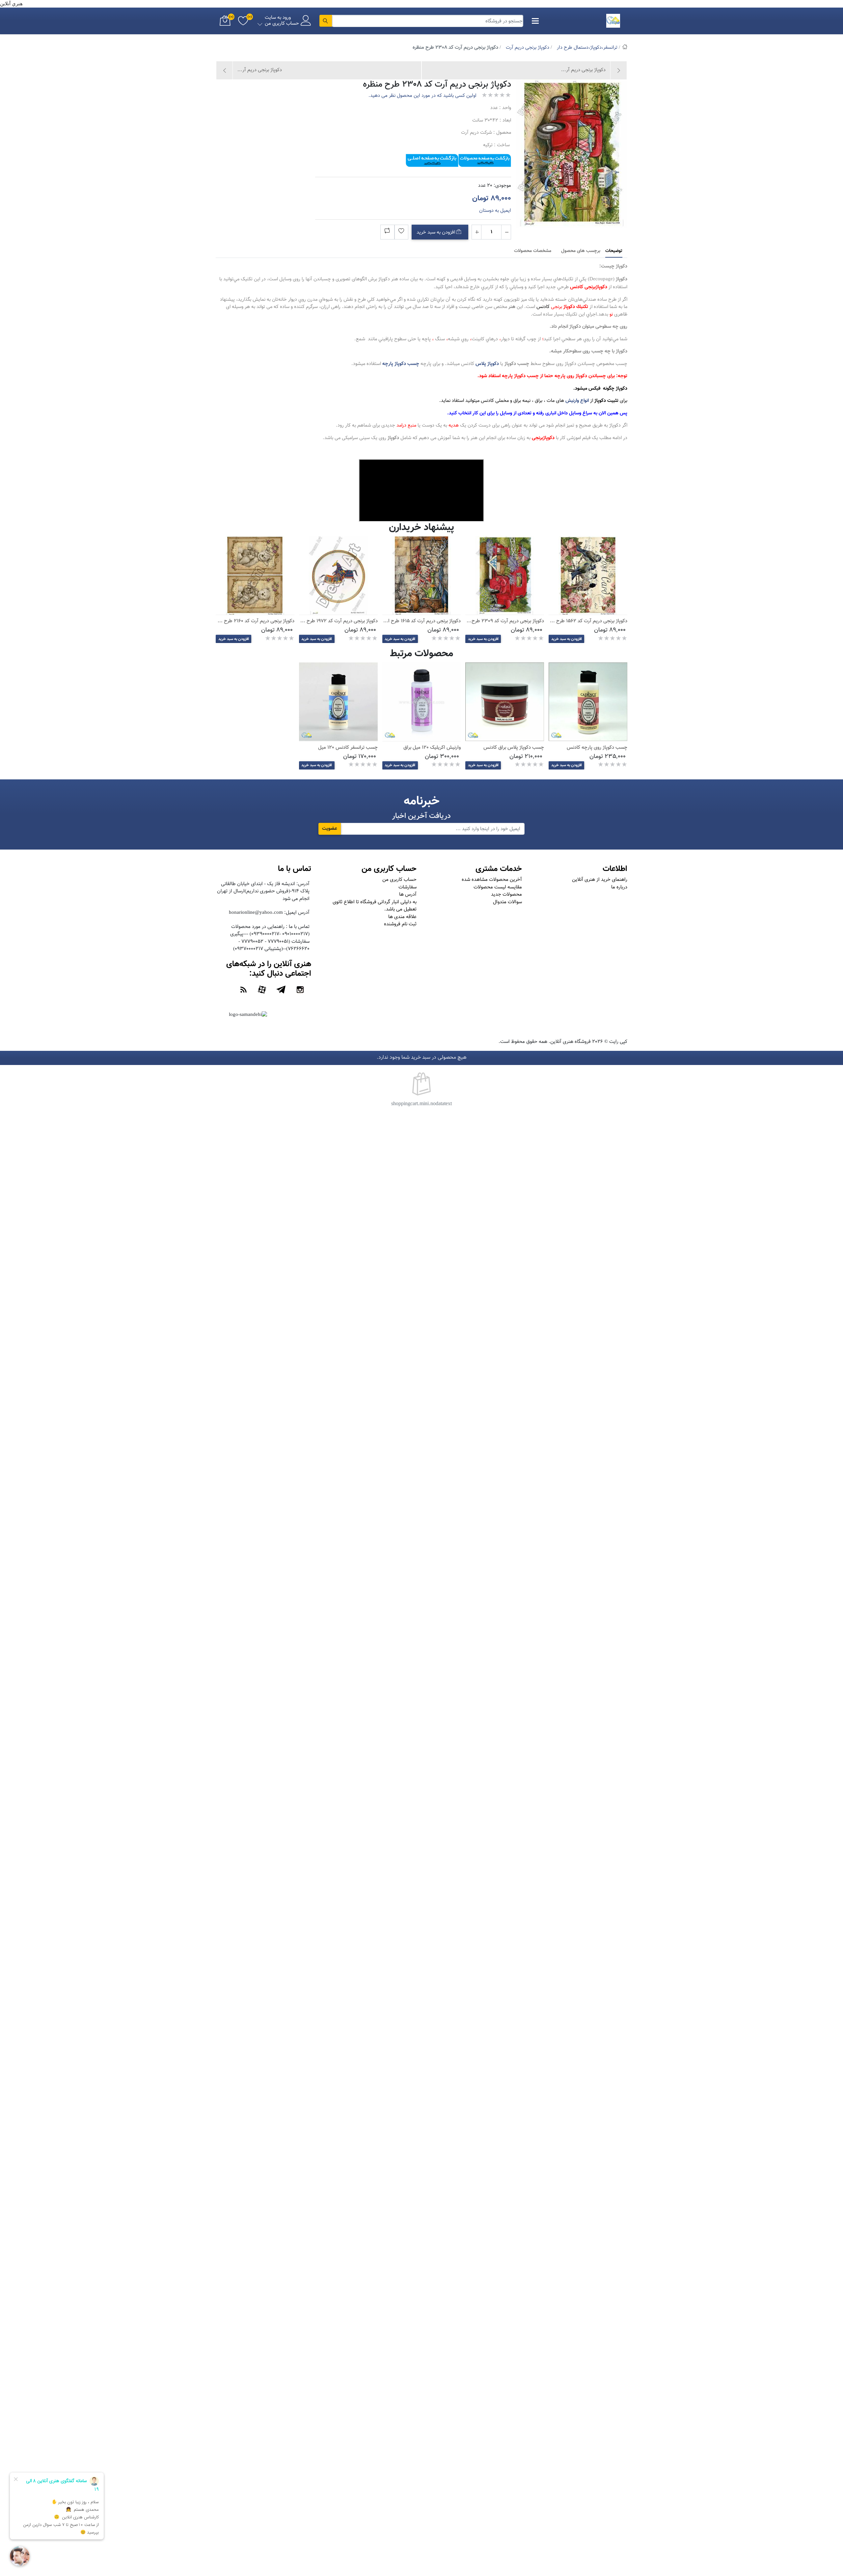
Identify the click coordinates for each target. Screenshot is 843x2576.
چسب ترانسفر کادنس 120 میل (348, 748)
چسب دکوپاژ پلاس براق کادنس (514, 748)
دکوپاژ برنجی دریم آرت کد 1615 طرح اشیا (421, 621)
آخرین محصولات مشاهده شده (492, 880)
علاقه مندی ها (402, 917)
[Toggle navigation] (535, 21)
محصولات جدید (506, 895)
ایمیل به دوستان (495, 211)
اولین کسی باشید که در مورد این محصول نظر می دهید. (422, 96)
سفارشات (408, 887)
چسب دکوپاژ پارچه (401, 364)
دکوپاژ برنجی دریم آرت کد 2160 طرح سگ (254, 621)
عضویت (330, 829)
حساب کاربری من (399, 880)
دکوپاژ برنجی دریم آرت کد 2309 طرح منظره (501, 621)
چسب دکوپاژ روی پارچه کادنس (597, 748)
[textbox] (428, 21)
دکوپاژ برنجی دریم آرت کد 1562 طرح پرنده (586, 621)
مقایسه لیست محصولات (498, 887)
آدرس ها (408, 895)
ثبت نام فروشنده (400, 924)
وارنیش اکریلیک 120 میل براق (432, 748)
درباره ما (619, 887)
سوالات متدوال (507, 902)
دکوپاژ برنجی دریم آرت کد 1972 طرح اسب (337, 621)
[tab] (614, 251)
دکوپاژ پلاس (487, 364)
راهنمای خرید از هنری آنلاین (600, 880)
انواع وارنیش (577, 401)
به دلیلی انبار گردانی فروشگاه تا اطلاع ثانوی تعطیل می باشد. (375, 906)
